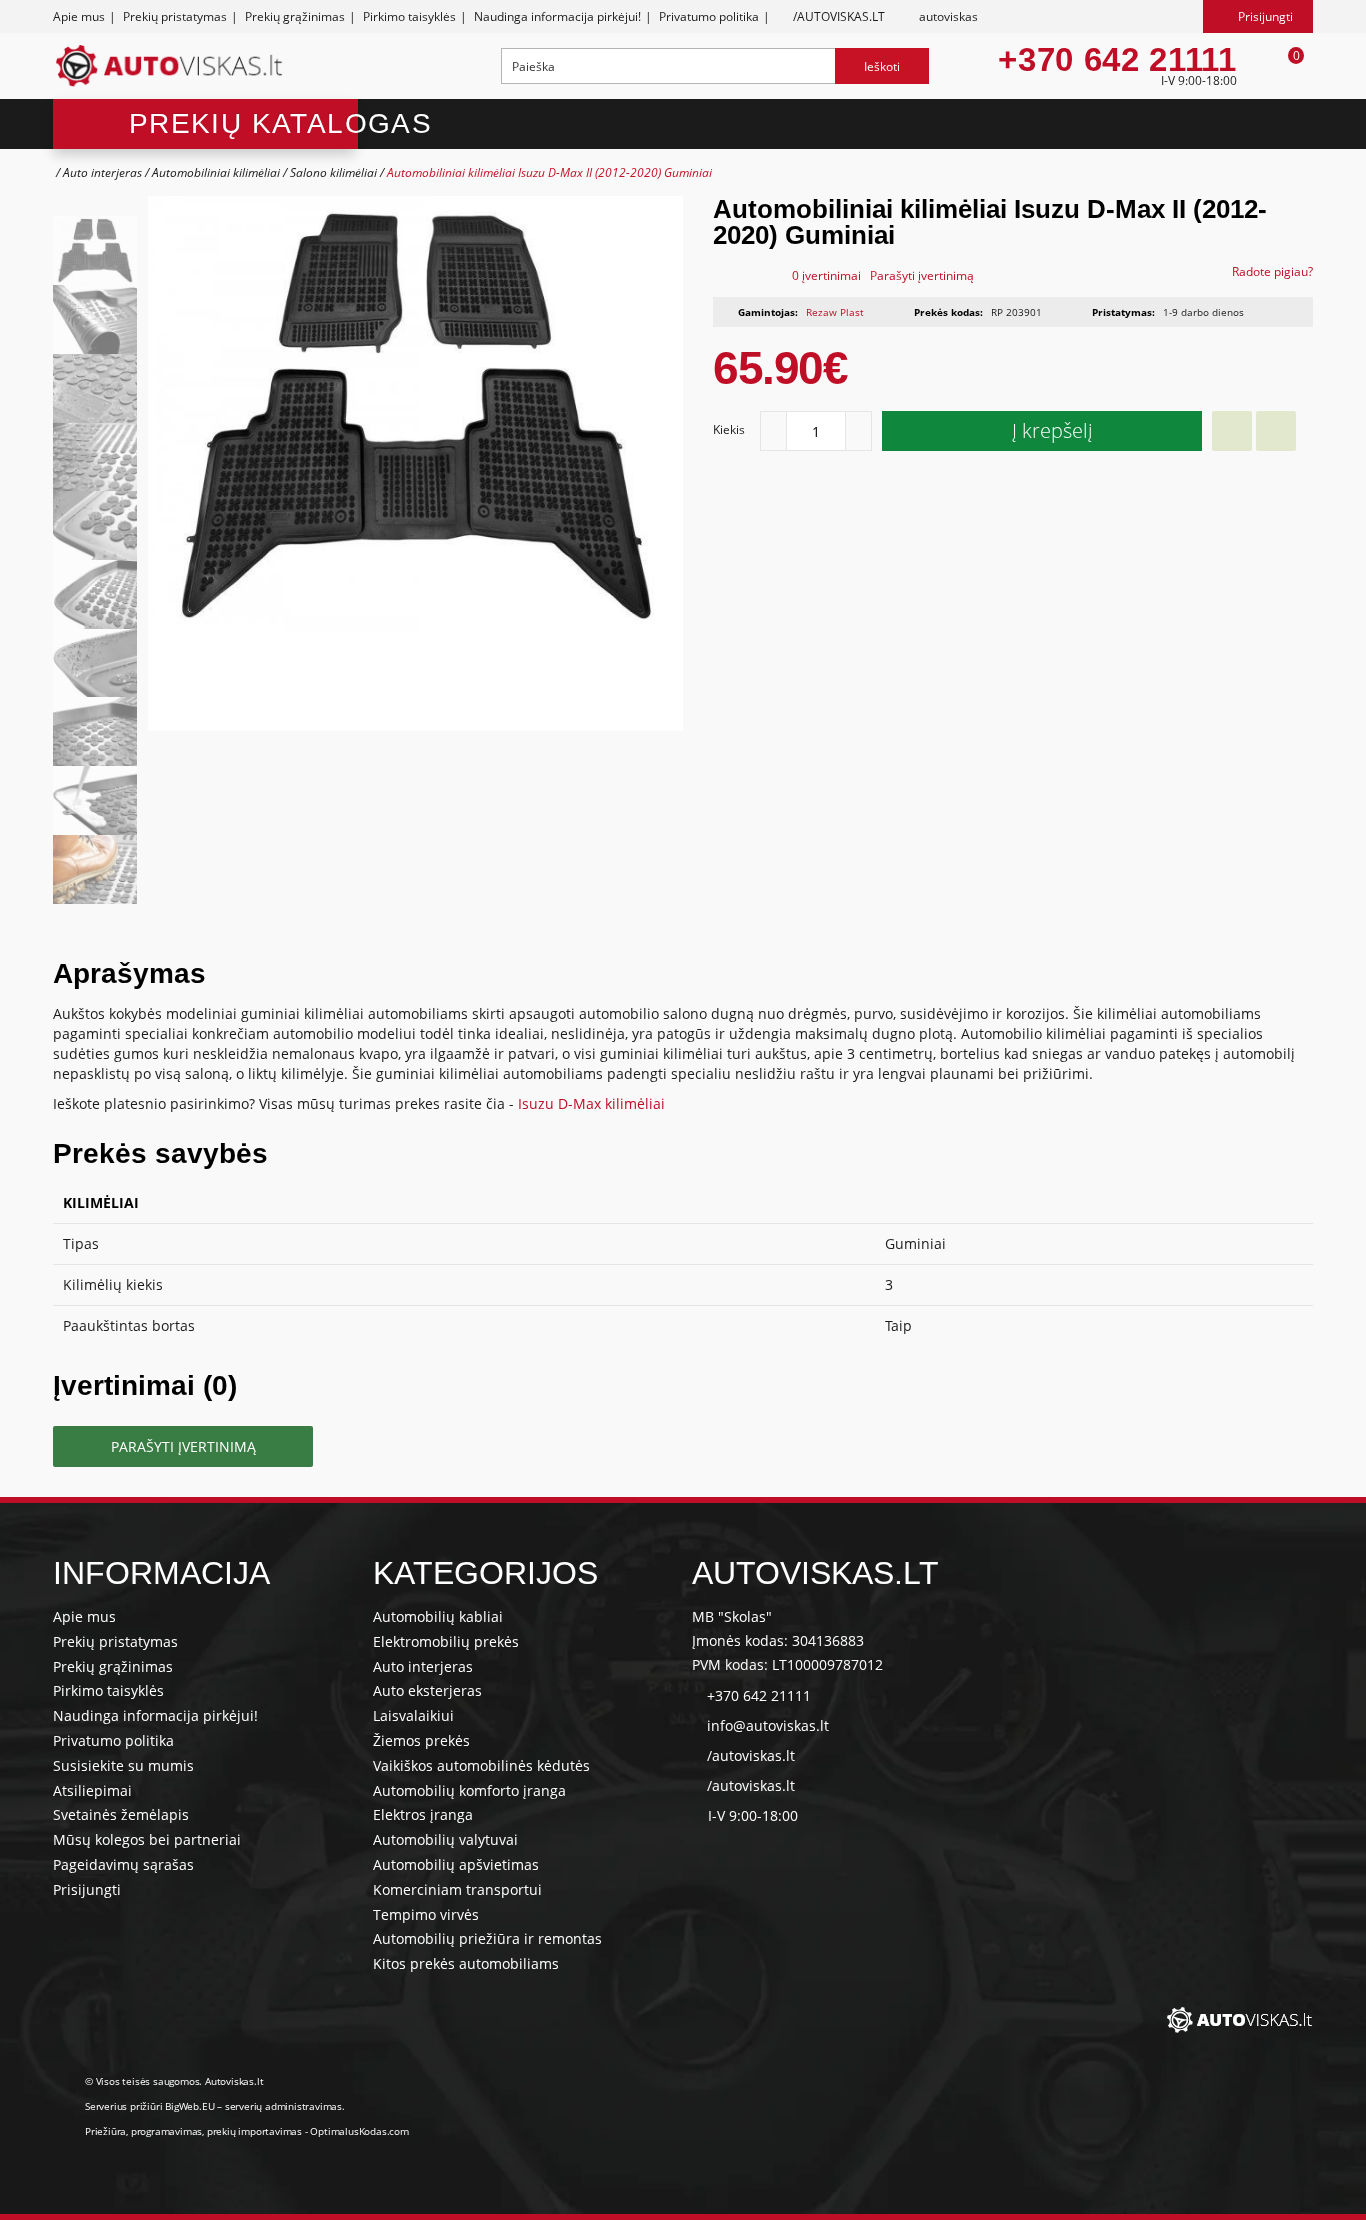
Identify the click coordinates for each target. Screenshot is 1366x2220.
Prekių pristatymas (175, 16)
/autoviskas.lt (751, 1755)
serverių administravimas (283, 2106)
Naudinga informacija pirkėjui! (557, 16)
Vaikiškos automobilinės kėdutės (481, 1765)
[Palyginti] (1276, 431)
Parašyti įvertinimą (922, 275)
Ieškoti (882, 66)
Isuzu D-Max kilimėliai (591, 1103)
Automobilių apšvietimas (456, 1864)
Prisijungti (87, 1889)
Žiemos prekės (421, 1740)
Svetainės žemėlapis (121, 1814)
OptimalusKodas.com (359, 2131)
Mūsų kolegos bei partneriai (147, 1839)
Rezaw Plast (835, 312)
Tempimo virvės (426, 1914)
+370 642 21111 (1117, 60)
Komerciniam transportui (457, 1889)
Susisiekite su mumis (123, 1765)
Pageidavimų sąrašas (123, 1864)
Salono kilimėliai (333, 172)
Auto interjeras (102, 172)
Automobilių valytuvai (445, 1839)
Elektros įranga (423, 1814)
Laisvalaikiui (413, 1715)
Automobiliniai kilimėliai (216, 172)
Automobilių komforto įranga (469, 1790)
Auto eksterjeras (427, 1690)
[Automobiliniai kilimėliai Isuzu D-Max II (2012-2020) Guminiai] (95, 250)
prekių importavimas (254, 2131)
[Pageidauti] (1232, 431)
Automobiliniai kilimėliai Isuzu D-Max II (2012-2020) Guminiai (549, 172)
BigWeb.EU (189, 2106)
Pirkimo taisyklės (409, 16)
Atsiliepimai (92, 1790)
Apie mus (79, 16)
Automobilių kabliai (438, 1616)
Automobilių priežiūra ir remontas (487, 1938)
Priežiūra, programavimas (143, 2131)
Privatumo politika (709, 16)
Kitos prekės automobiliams (466, 1963)
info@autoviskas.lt (768, 1725)
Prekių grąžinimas (295, 16)
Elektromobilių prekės (446, 1641)
